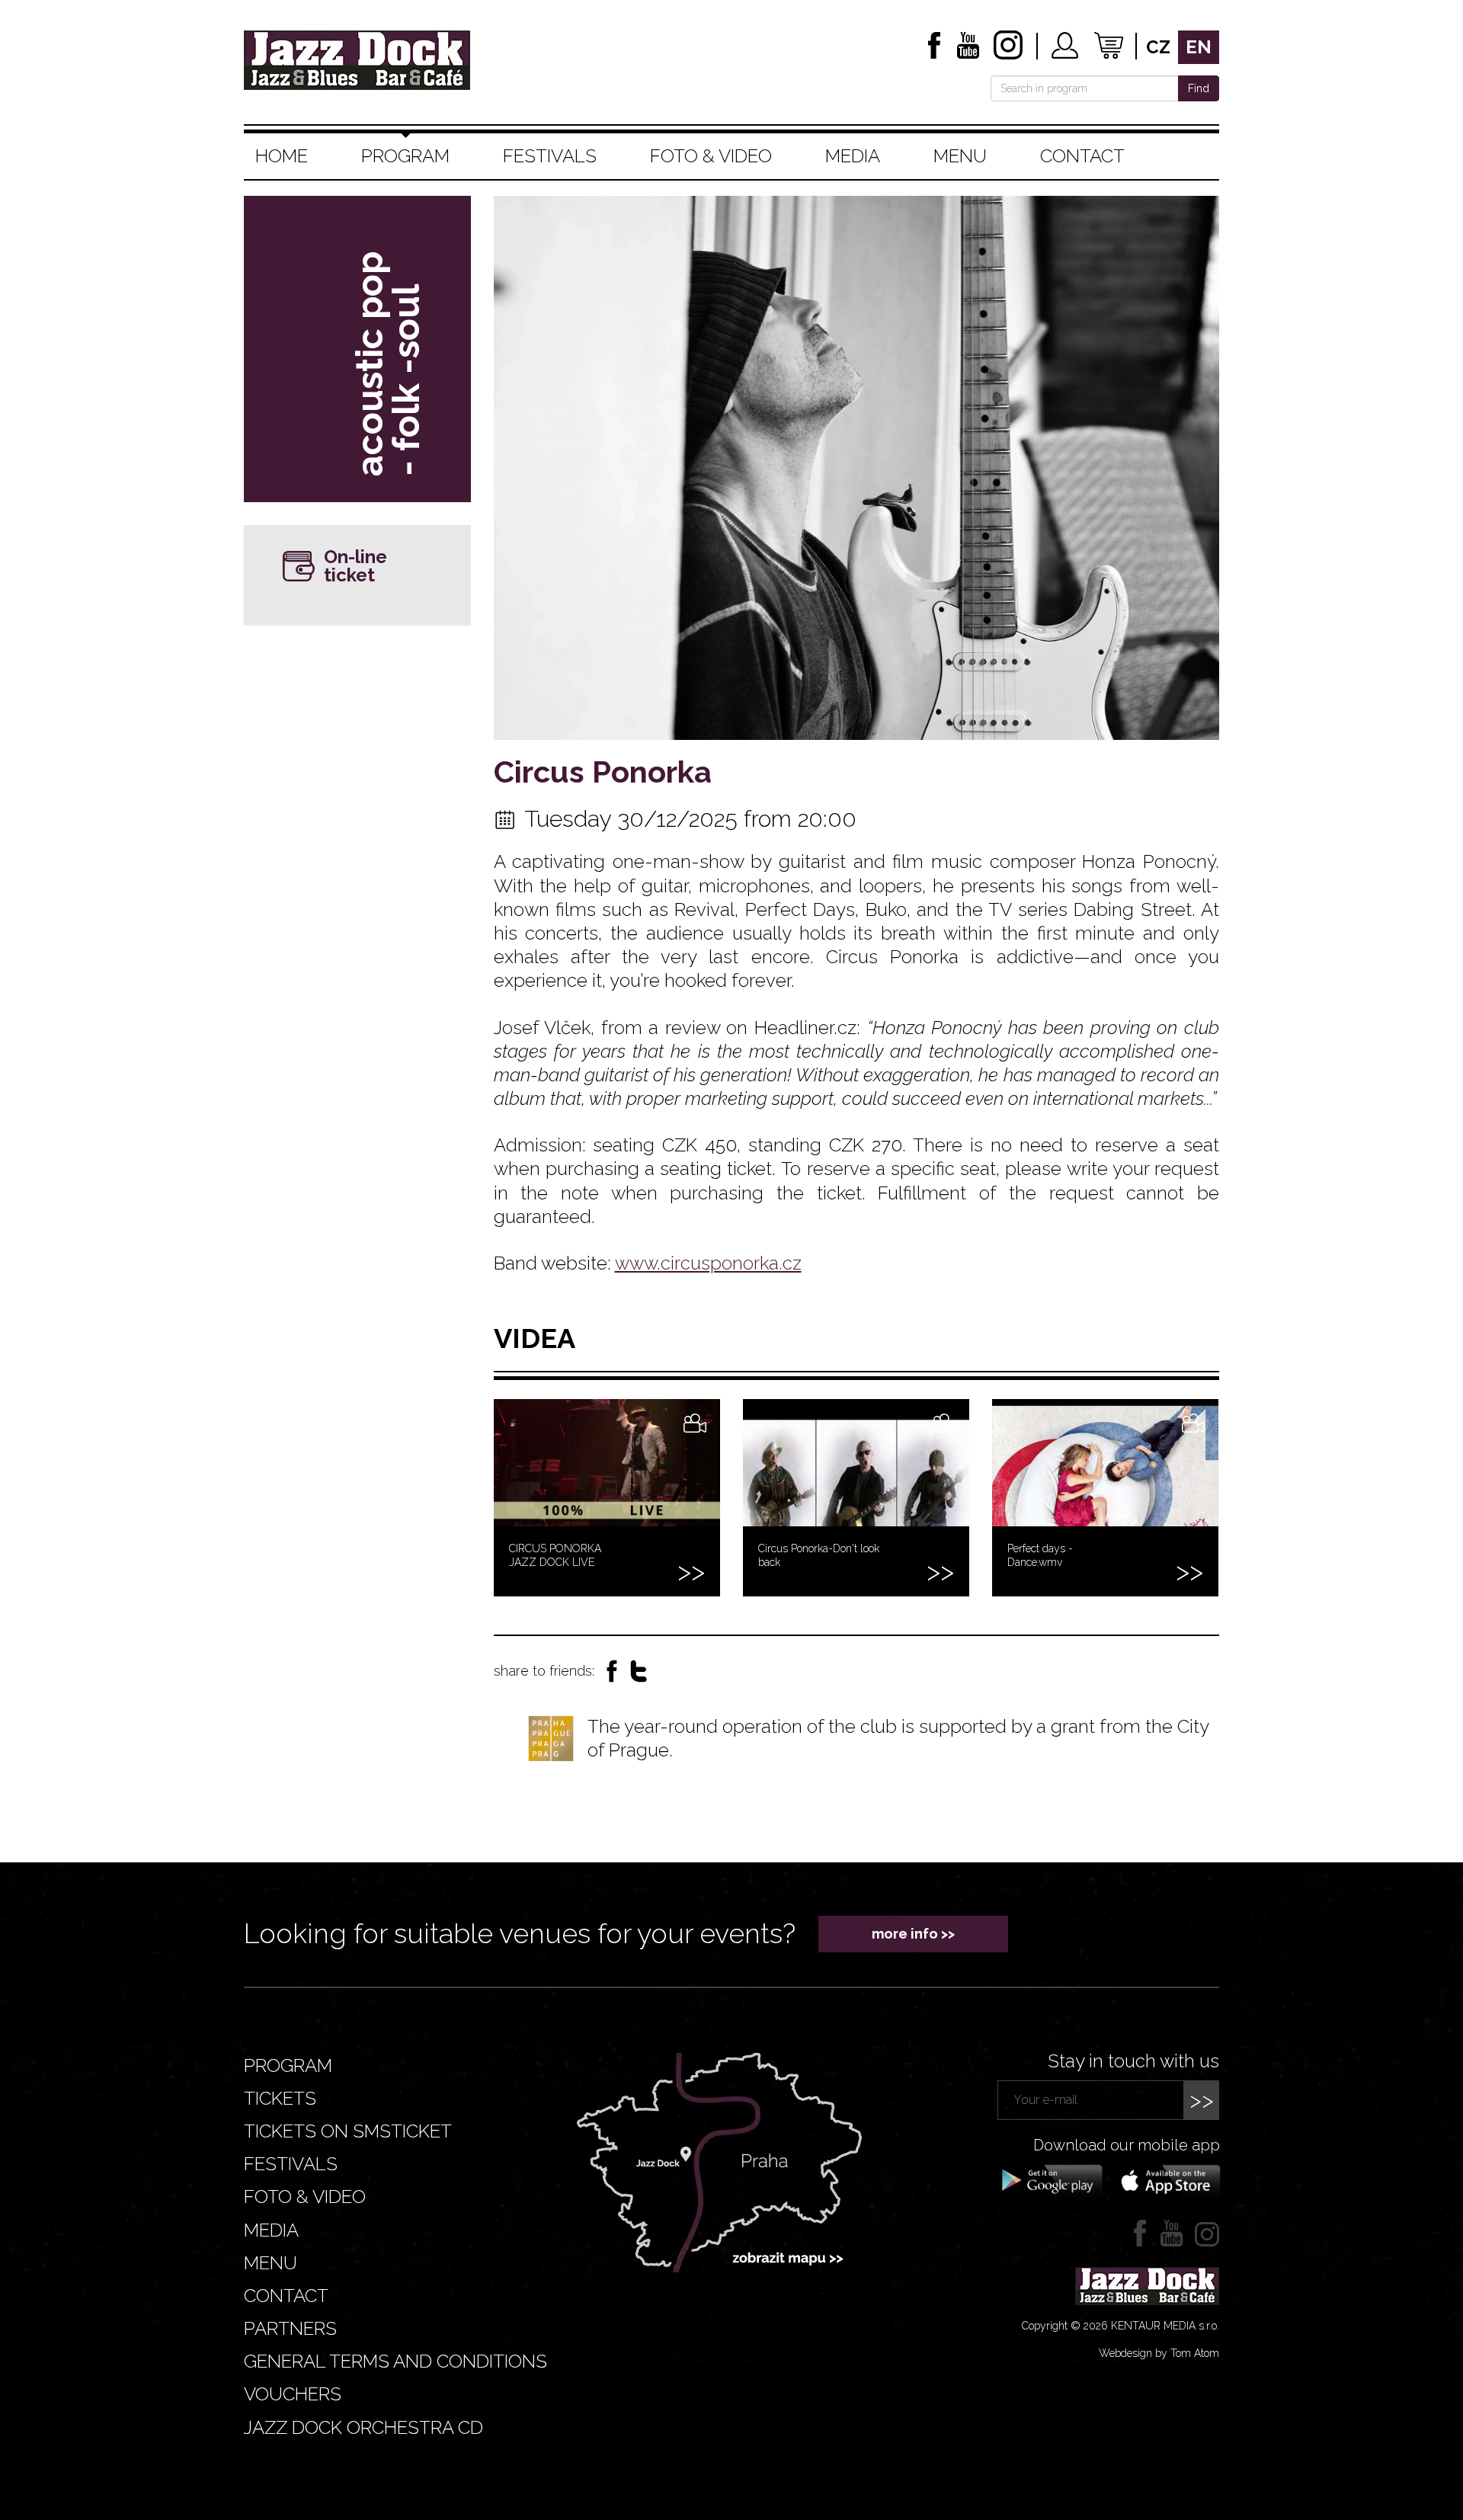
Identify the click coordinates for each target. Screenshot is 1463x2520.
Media (853, 156)
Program (405, 156)
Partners (290, 2328)
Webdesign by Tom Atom (1159, 2353)
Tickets (280, 2098)
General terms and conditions (395, 2361)
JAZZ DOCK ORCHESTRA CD (363, 2427)
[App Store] (1166, 2179)
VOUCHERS (293, 2394)
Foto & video (711, 156)
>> (1202, 2100)
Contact (1082, 156)
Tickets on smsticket (348, 2131)
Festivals (550, 156)
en (1199, 47)
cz (1158, 47)
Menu (960, 156)
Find (1199, 88)
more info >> (913, 1934)
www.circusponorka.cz (708, 1263)
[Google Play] (1050, 2179)
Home (282, 156)
